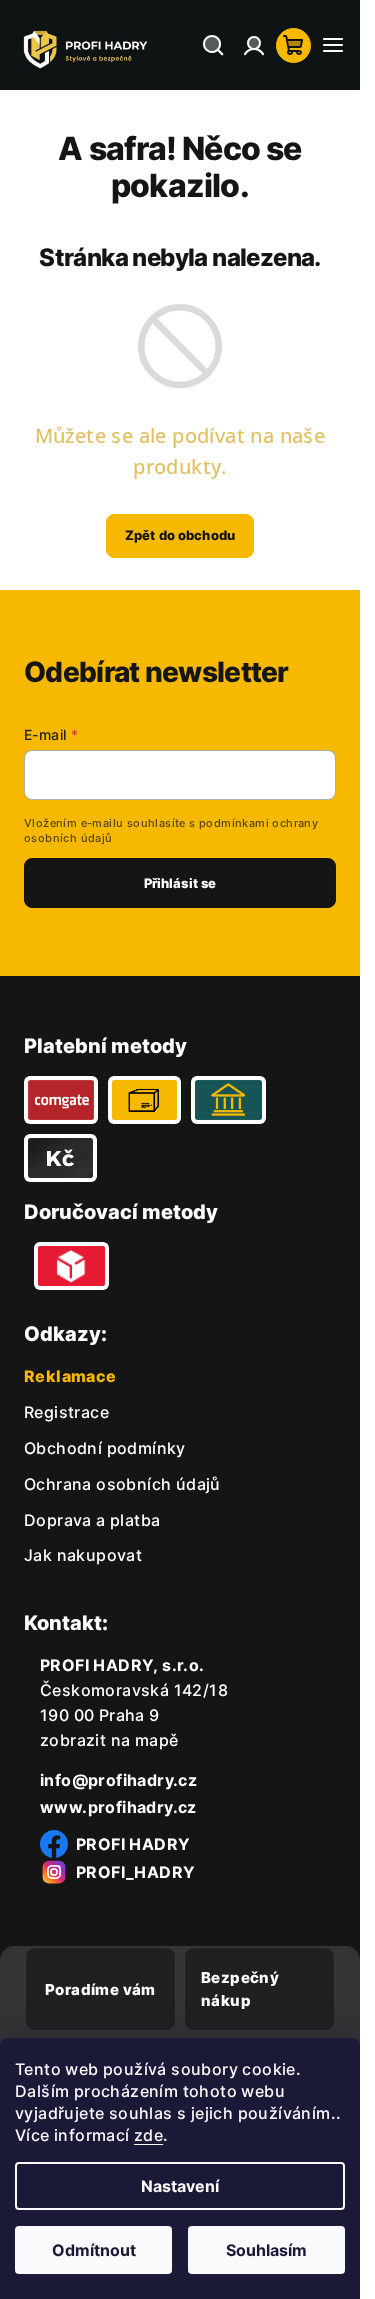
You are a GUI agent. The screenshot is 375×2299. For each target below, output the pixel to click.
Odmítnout (94, 2250)
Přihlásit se (180, 883)
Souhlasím (266, 2250)
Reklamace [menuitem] (70, 1376)
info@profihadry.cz (118, 1780)
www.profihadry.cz (118, 1807)
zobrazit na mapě (109, 1740)
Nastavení (180, 2186)
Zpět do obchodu (180, 535)
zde (148, 2135)
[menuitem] (66, 1412)
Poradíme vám (100, 1989)
